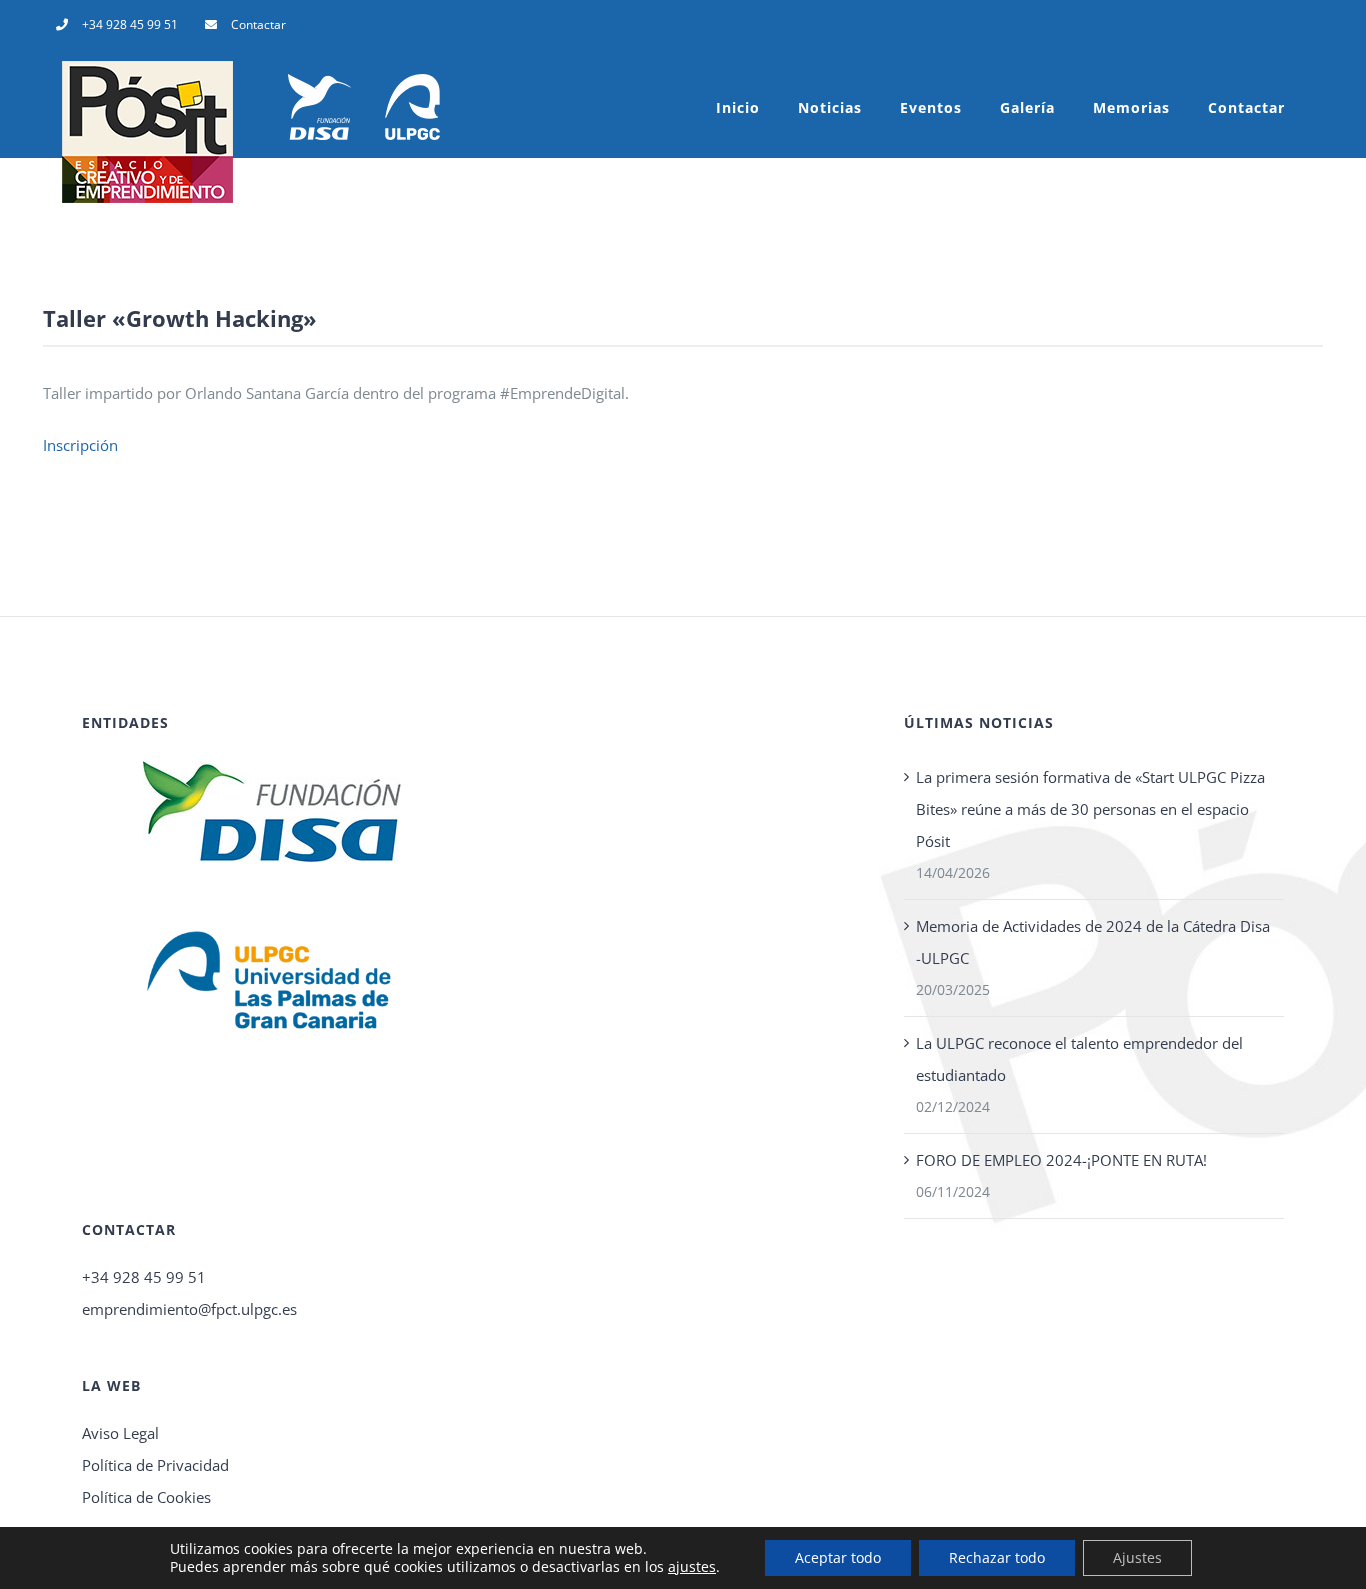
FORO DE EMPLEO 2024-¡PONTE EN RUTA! (1061, 1160)
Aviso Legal (120, 1433)
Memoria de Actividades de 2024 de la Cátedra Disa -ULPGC (1093, 942)
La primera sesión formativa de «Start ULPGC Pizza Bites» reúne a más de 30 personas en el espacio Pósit (1090, 809)
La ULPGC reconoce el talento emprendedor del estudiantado (1079, 1059)
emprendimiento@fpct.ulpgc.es (189, 1309)
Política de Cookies (146, 1497)
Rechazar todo (997, 1557)
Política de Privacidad (155, 1465)
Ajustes (1137, 1557)
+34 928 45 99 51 (144, 1277)
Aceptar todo (838, 1557)
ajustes (692, 1567)
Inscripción (80, 445)
